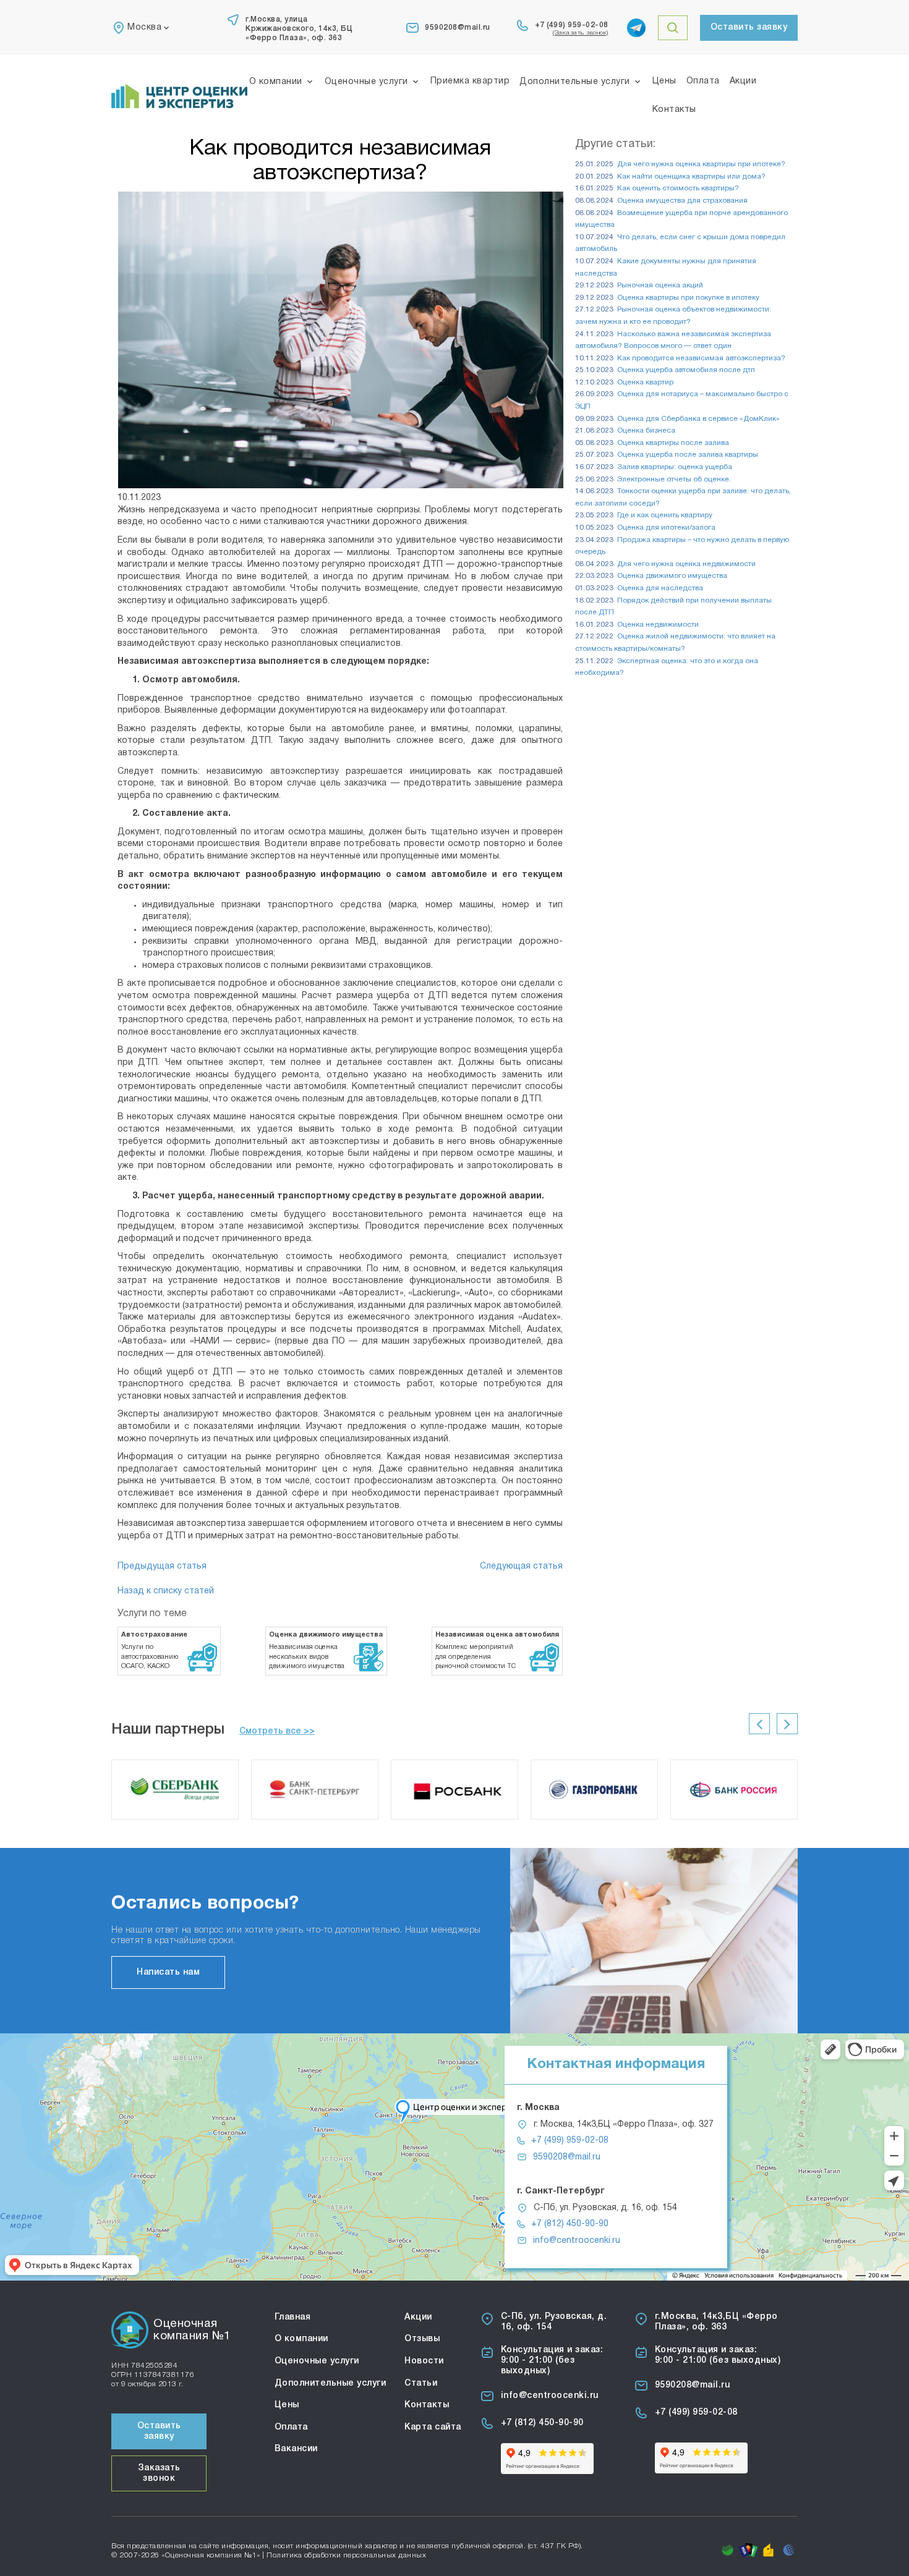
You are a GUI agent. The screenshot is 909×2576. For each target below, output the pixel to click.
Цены (664, 81)
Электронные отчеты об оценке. (674, 480)
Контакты (674, 110)
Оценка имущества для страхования (682, 201)
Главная (293, 2317)
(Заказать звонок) (581, 33)
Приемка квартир (470, 81)
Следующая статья (521, 1566)
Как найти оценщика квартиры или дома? (691, 177)
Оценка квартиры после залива (673, 443)
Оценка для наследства (660, 588)
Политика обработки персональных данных (346, 2555)
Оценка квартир (645, 383)
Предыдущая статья (162, 1566)
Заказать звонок (159, 2473)
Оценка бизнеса (646, 431)
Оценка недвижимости (658, 625)
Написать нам (168, 1972)
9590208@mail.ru (458, 28)
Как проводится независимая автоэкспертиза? (701, 358)
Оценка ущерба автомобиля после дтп (686, 370)
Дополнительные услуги (575, 82)
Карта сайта (433, 2427)
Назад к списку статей (166, 1591)
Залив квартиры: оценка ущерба (675, 467)
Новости (424, 2361)
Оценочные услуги (366, 82)
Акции (743, 81)
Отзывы (422, 2339)
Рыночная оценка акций (660, 286)
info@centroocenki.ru (577, 2241)
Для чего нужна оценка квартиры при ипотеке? (701, 164)
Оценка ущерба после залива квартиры (688, 455)
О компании (276, 82)
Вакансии (296, 2449)
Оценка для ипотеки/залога (666, 528)
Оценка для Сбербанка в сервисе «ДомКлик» (698, 419)
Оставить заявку (749, 28)
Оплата (703, 81)
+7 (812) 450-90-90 (570, 2224)
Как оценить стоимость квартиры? (678, 189)
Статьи (421, 2383)
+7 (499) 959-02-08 (572, 25)
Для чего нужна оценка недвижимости (686, 564)
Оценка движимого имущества (672, 576)
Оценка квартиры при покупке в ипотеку (688, 298)
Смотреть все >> (277, 1731)
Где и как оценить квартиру (665, 515)
